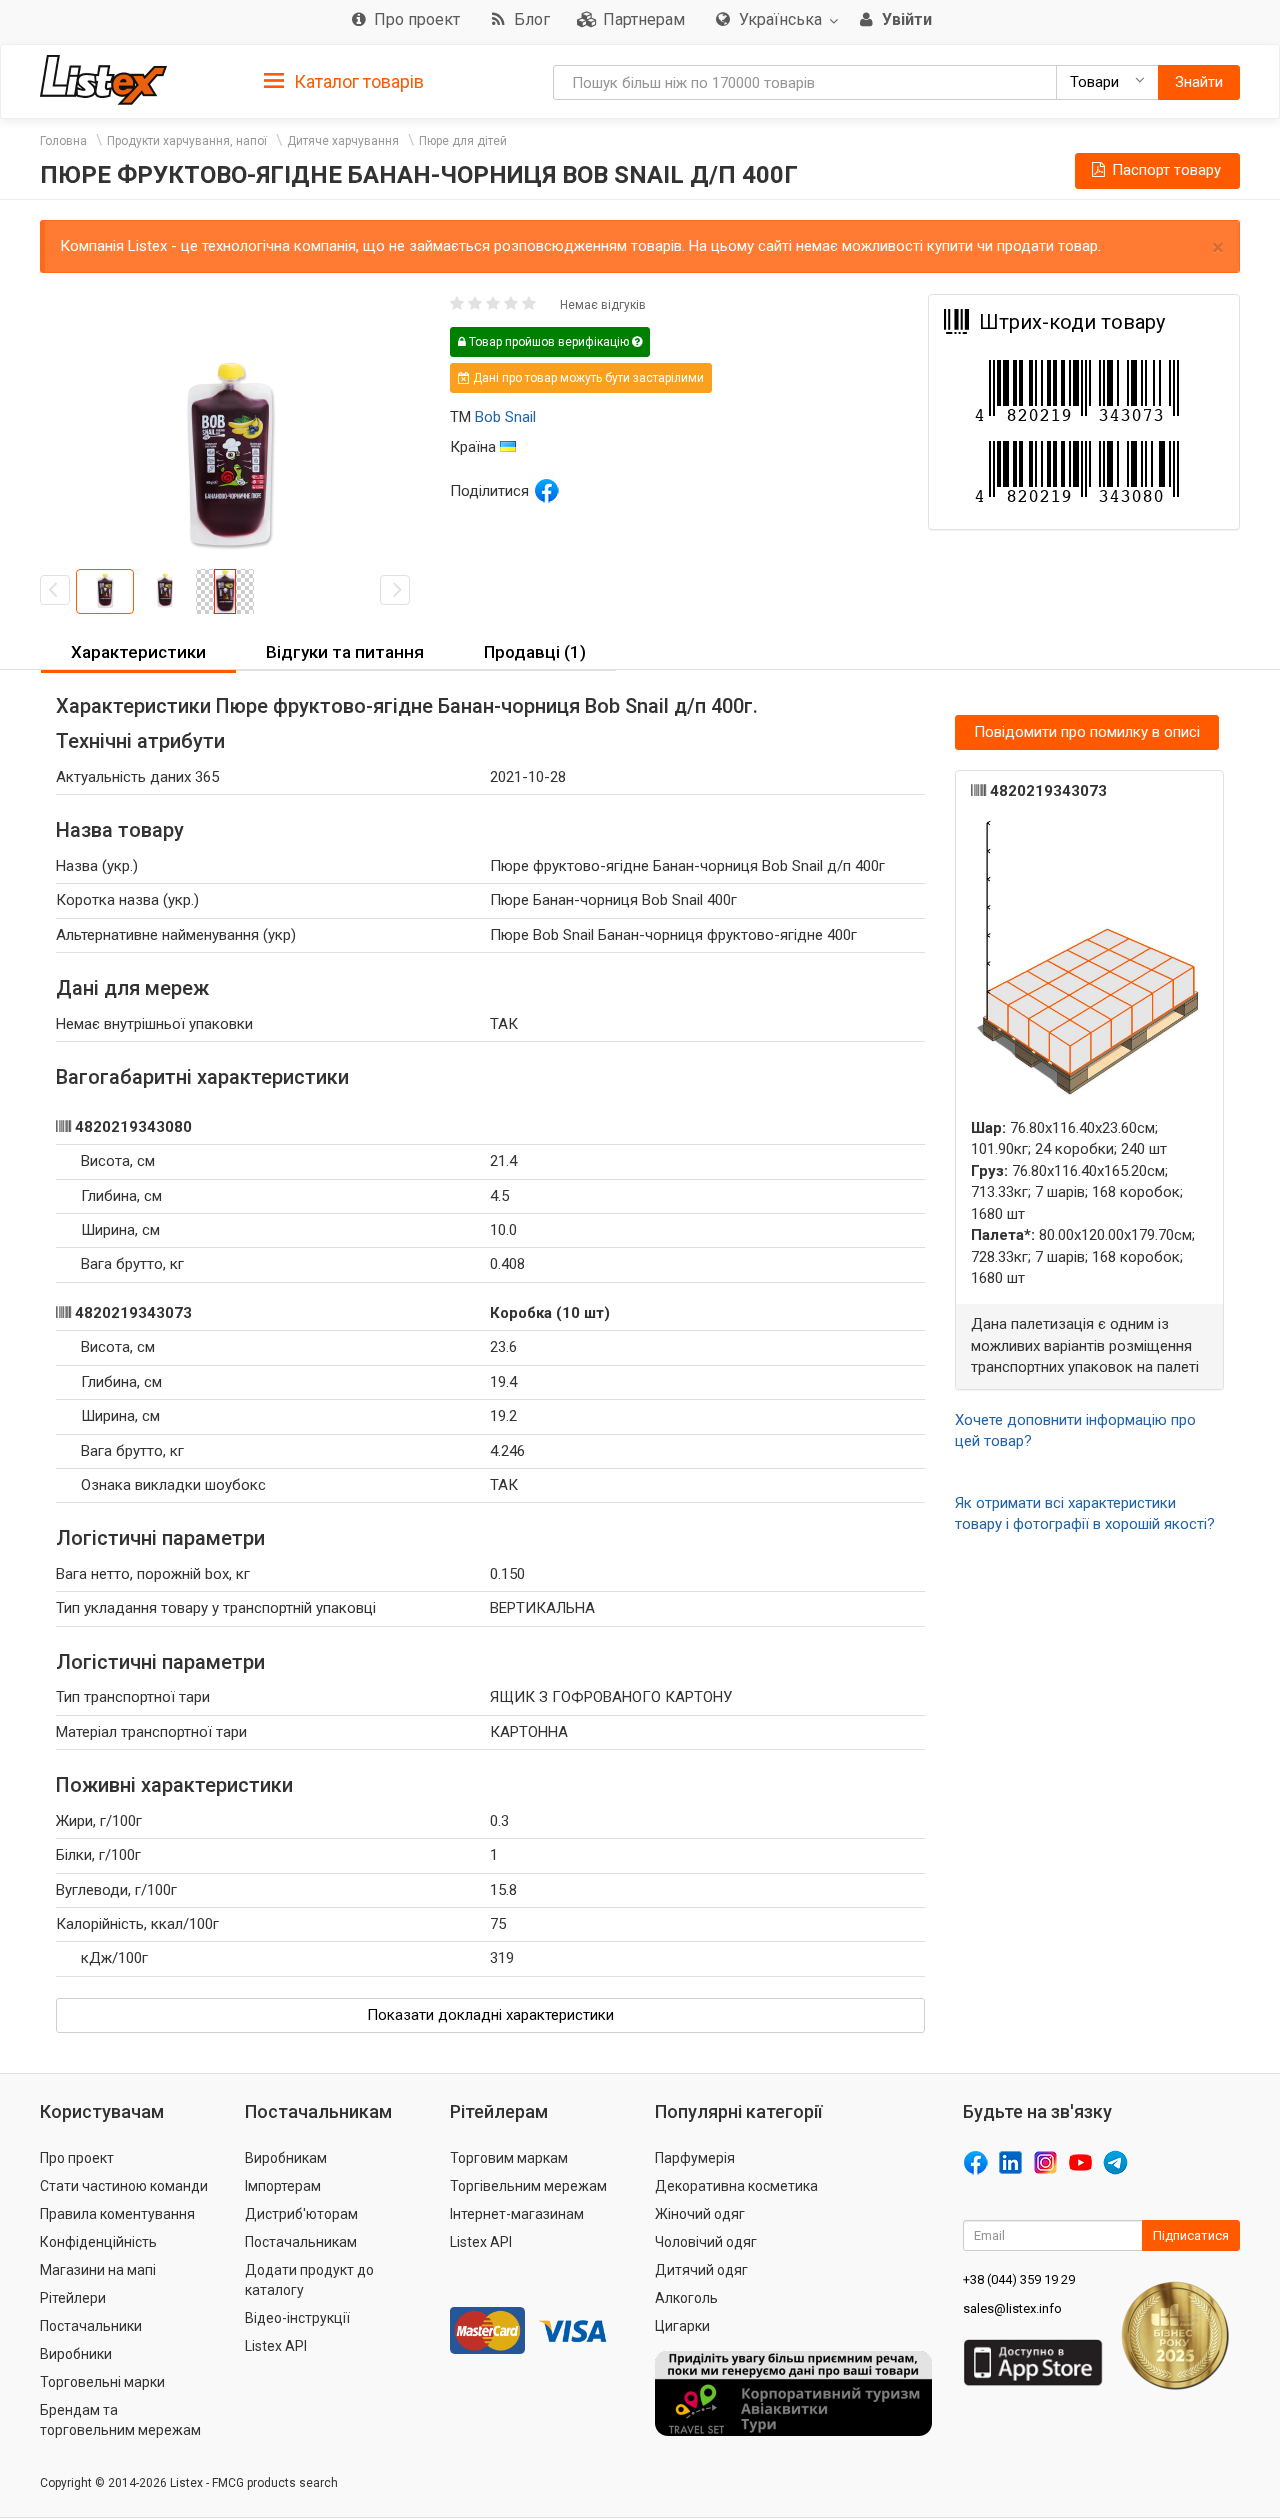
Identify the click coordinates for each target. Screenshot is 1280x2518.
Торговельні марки (102, 2382)
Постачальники (91, 2326)
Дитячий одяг (701, 2270)
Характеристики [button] (138, 652)
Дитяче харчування (343, 141)
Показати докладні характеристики (490, 2015)
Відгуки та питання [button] (345, 652)
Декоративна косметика (736, 2186)
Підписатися (1191, 2235)
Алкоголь (686, 2298)
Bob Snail (505, 417)
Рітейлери (73, 2298)
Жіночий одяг (700, 2214)
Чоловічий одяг (706, 2242)
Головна (63, 141)
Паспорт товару (1164, 170)
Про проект (77, 2158)
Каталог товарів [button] (357, 81)
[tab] (344, 80)
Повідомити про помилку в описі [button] (1087, 732)
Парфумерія (695, 2158)
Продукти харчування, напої (187, 141)
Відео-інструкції (297, 2318)
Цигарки (682, 2326)
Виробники (76, 2354)
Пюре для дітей (463, 141)
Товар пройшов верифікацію (549, 342)
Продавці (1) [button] (535, 652)
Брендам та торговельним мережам (120, 2420)
